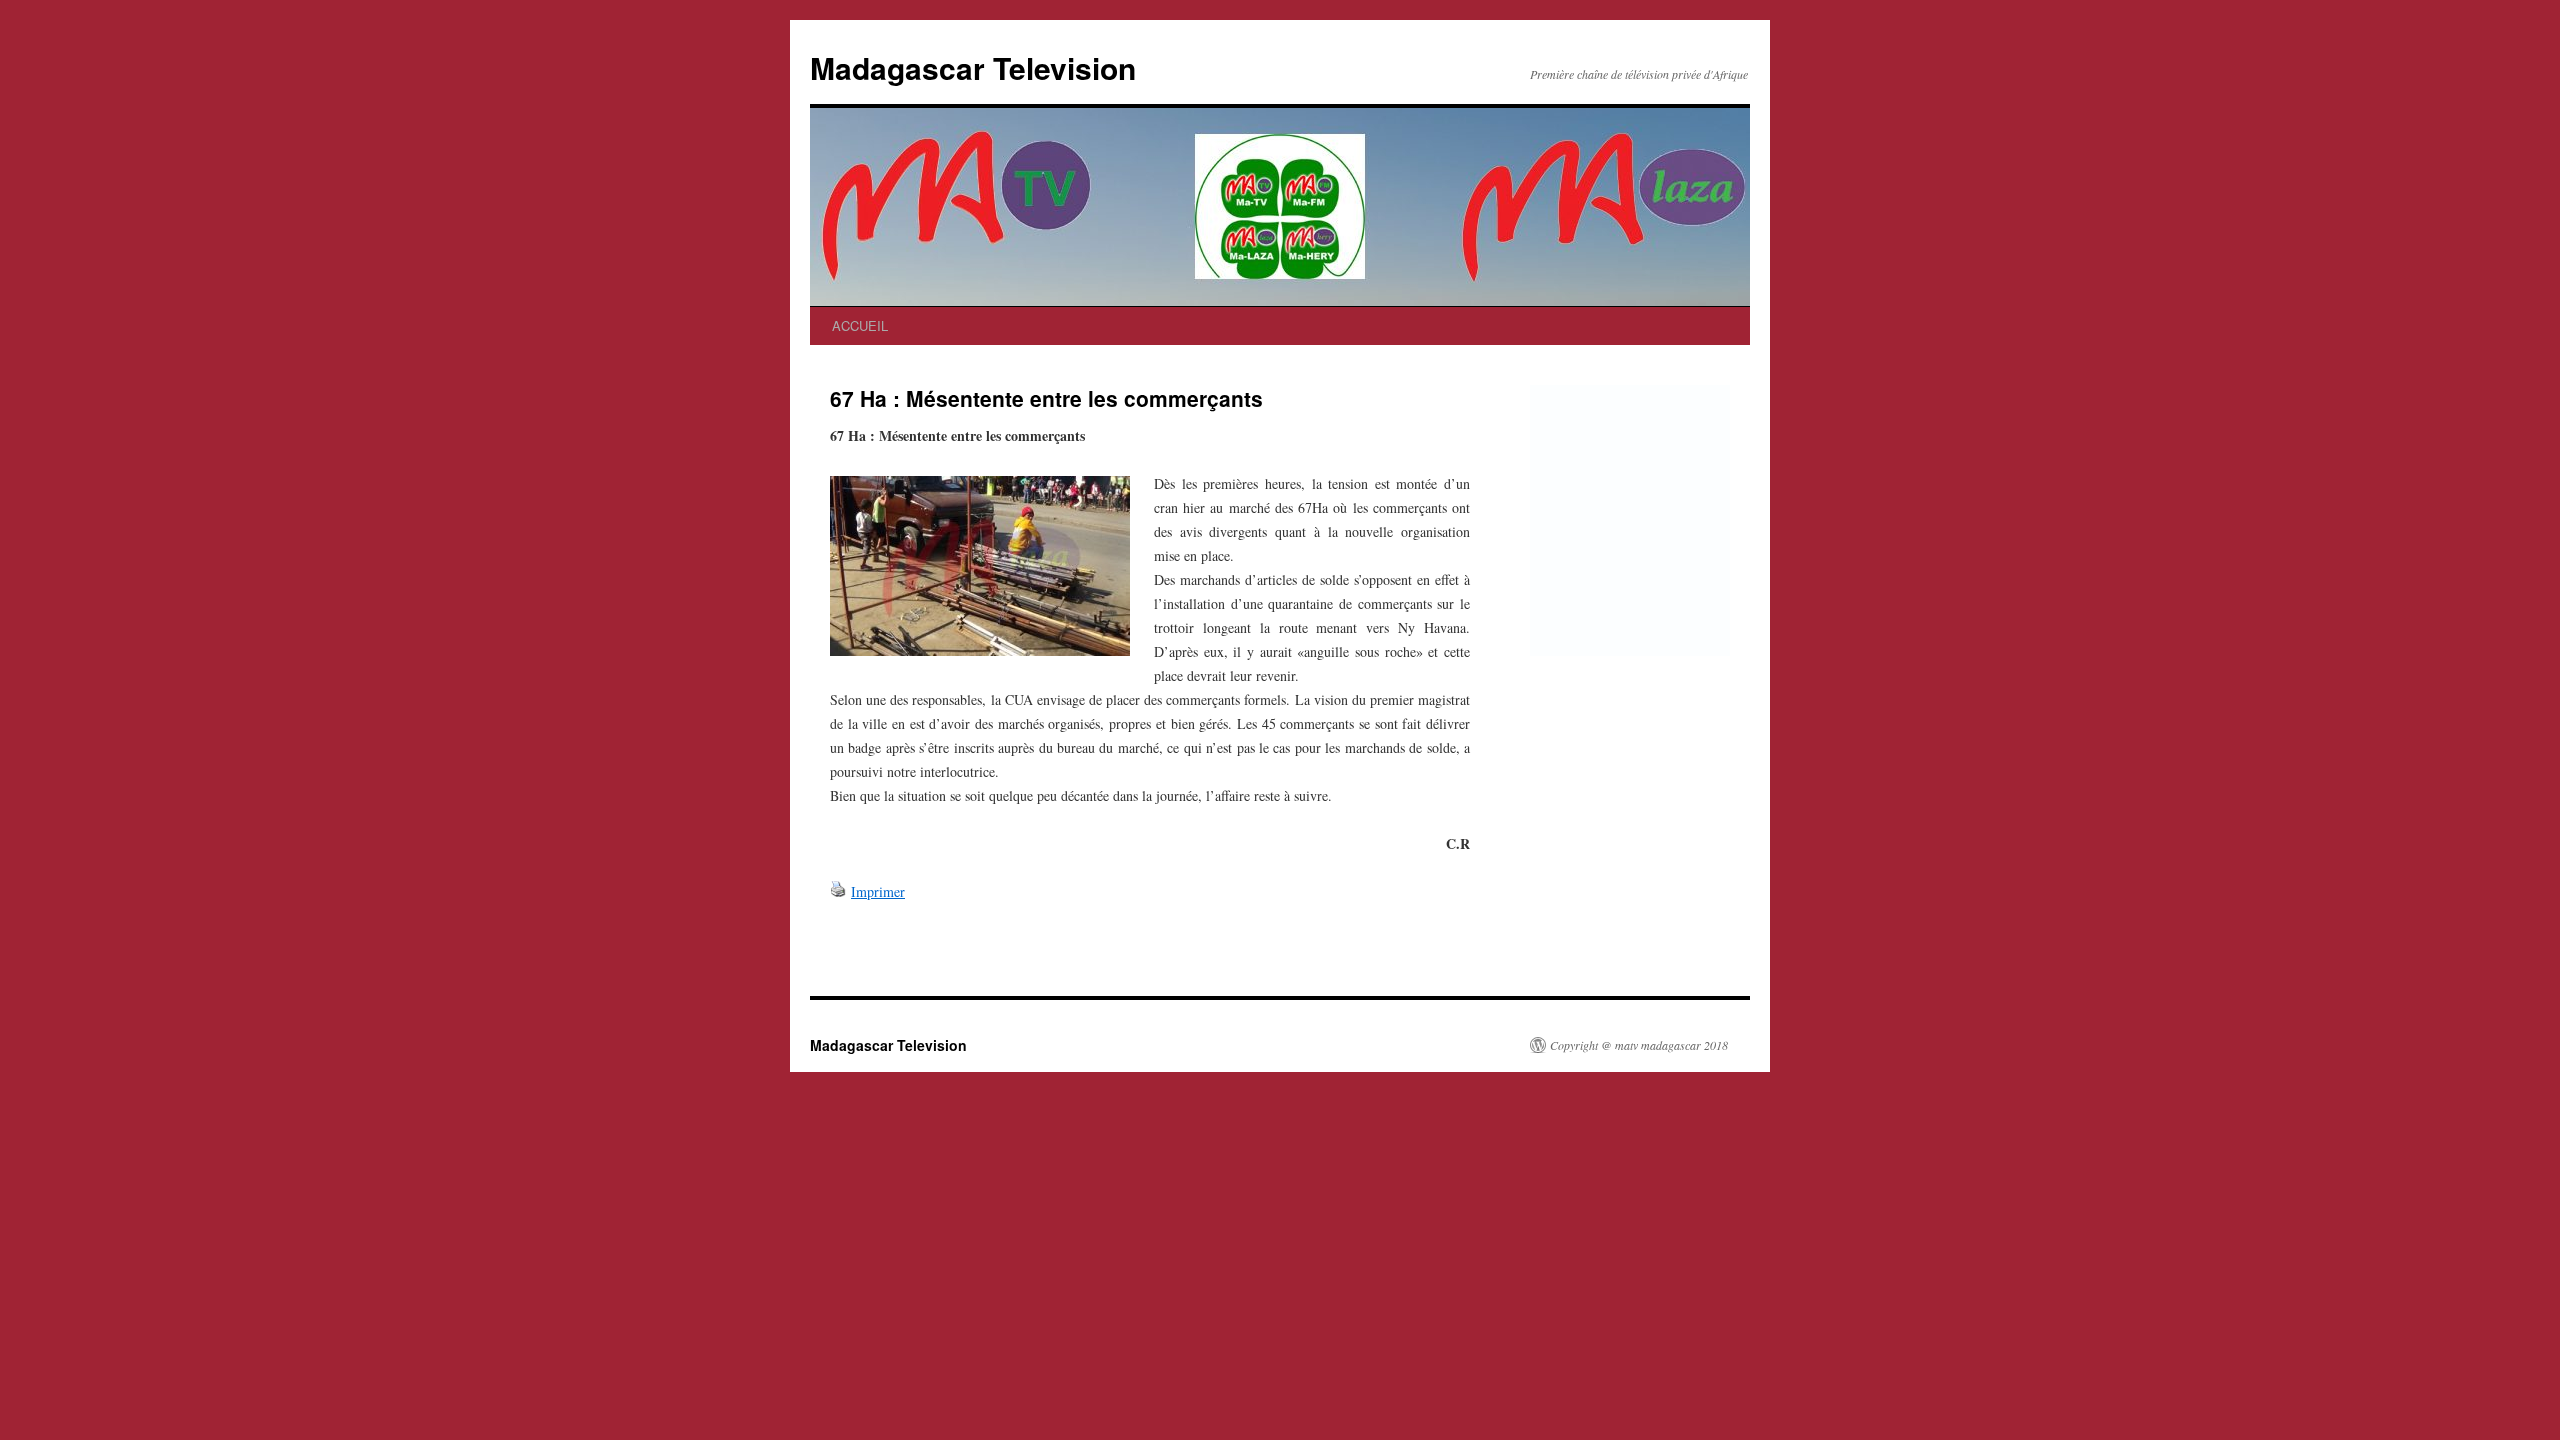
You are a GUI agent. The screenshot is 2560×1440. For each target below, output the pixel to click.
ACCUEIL (860, 325)
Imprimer (878, 891)
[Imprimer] (838, 891)
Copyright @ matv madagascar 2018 (1639, 1045)
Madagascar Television (973, 67)
